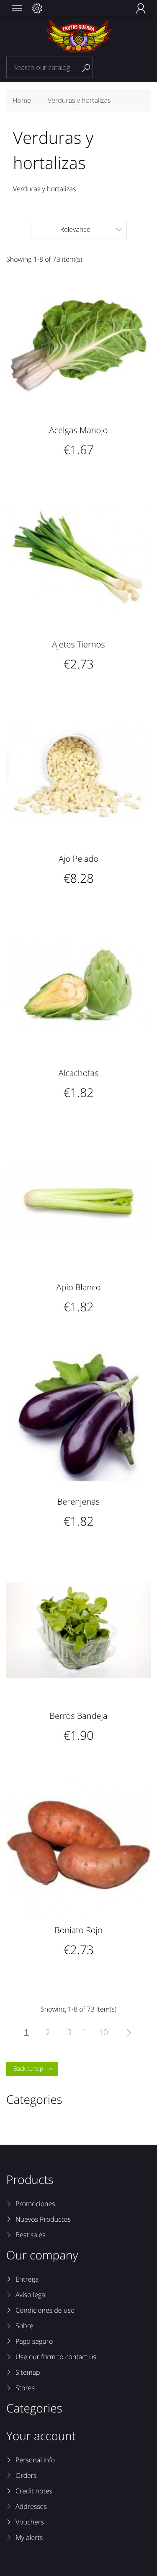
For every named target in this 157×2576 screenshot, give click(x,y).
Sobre (24, 2326)
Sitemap (28, 2372)
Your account (41, 2436)
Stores (25, 2388)
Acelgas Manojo (78, 430)
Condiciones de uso (45, 2310)
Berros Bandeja (78, 1716)
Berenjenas (78, 1501)
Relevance (91, 229)
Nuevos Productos (43, 2219)
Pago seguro (34, 2341)
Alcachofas (79, 1073)
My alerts (29, 2537)
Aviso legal (31, 2295)
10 (103, 2032)
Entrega (27, 2279)
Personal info (35, 2460)
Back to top (33, 2069)
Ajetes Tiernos (78, 644)
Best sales (31, 2235)
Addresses (31, 2506)
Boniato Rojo (78, 1930)
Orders (26, 2475)
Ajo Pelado (78, 859)
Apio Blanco (78, 1287)
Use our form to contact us (56, 2357)
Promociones (35, 2204)
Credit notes (34, 2491)
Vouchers (30, 2522)
